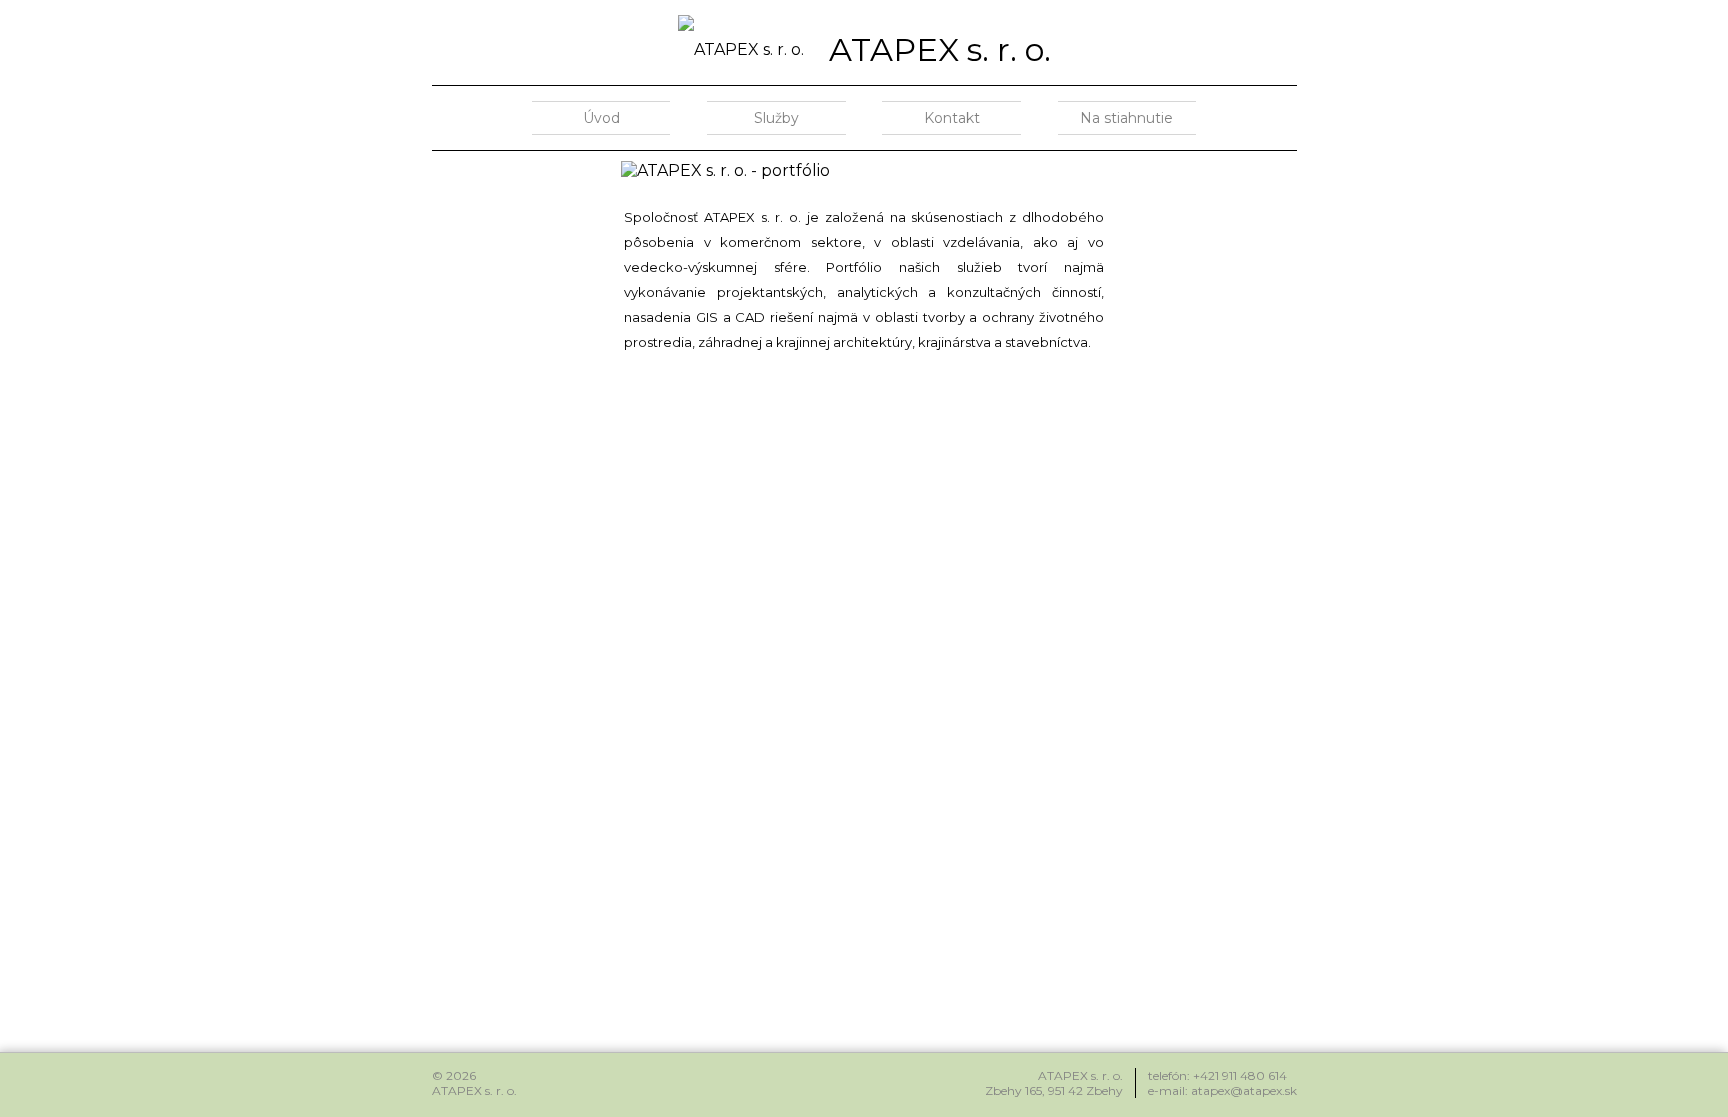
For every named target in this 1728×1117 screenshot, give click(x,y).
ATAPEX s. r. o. (940, 49)
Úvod (601, 118)
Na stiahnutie (1126, 118)
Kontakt (952, 118)
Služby (776, 118)
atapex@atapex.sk (1244, 1090)
